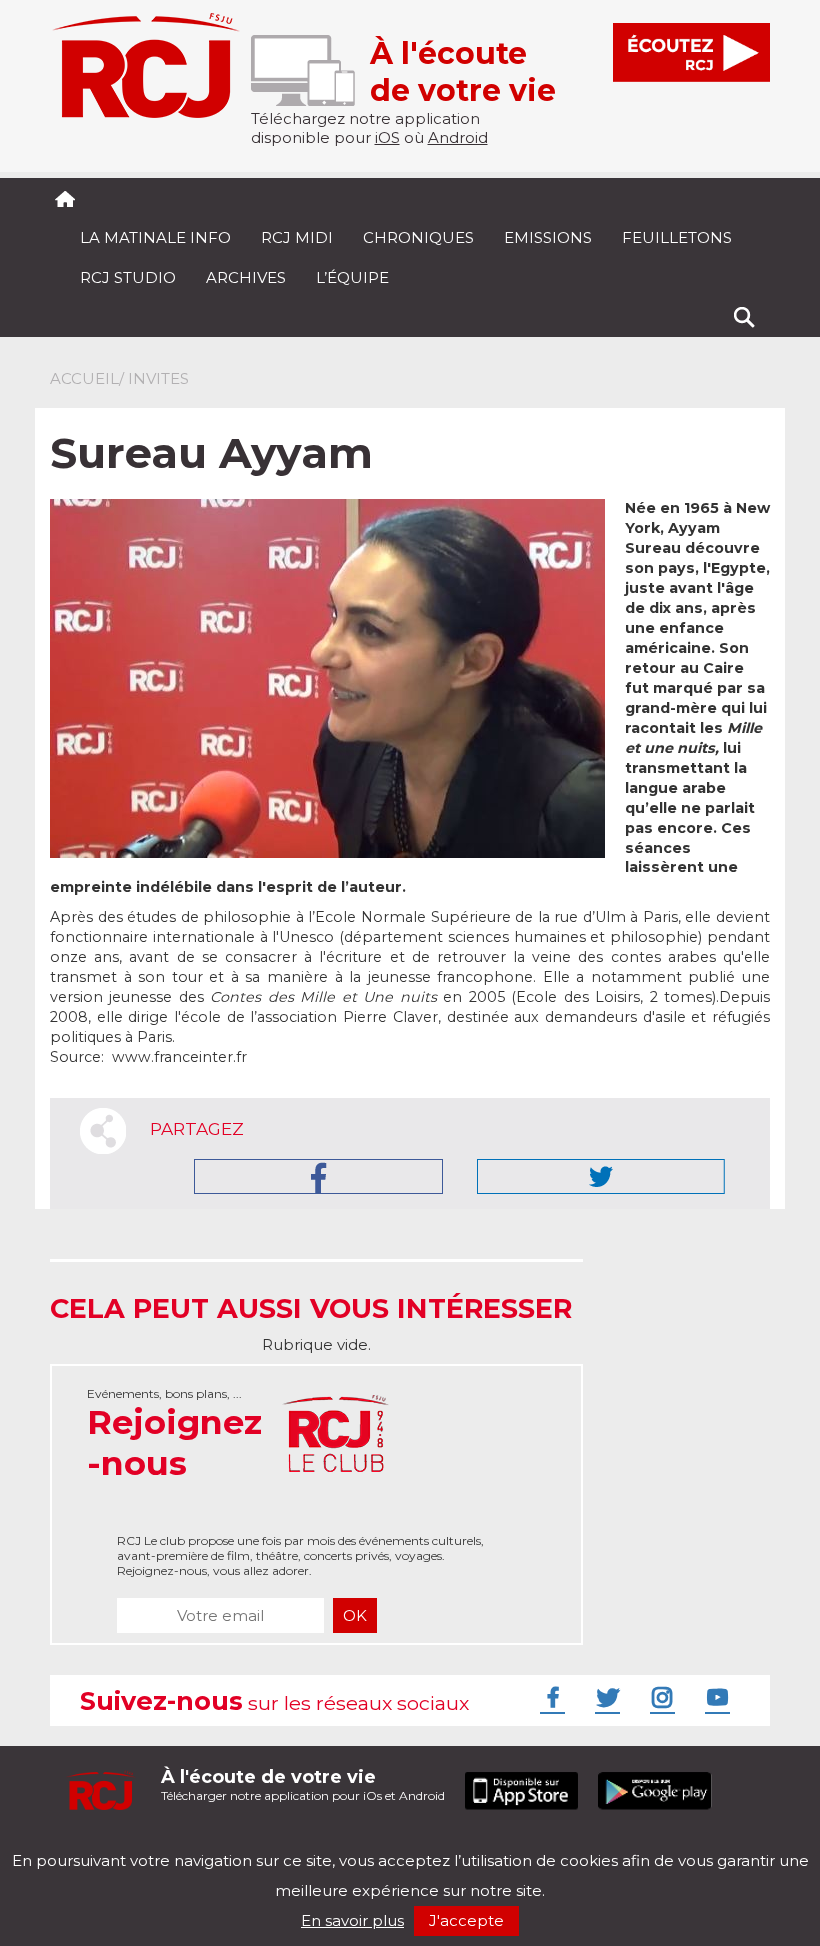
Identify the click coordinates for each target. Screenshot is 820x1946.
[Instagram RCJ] (660, 1697)
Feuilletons (677, 237)
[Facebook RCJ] (550, 1697)
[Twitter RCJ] (605, 1697)
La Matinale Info (155, 237)
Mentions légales (112, 1843)
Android (458, 137)
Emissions (548, 237)
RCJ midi (297, 237)
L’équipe (352, 277)
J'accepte (466, 1920)
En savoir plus (352, 1920)
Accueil (84, 378)
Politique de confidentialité (254, 1843)
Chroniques (418, 237)
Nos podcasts (387, 1843)
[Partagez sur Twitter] (601, 1176)
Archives (246, 277)
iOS (387, 137)
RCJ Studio (128, 277)
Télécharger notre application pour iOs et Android (303, 1784)
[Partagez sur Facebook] (318, 1176)
